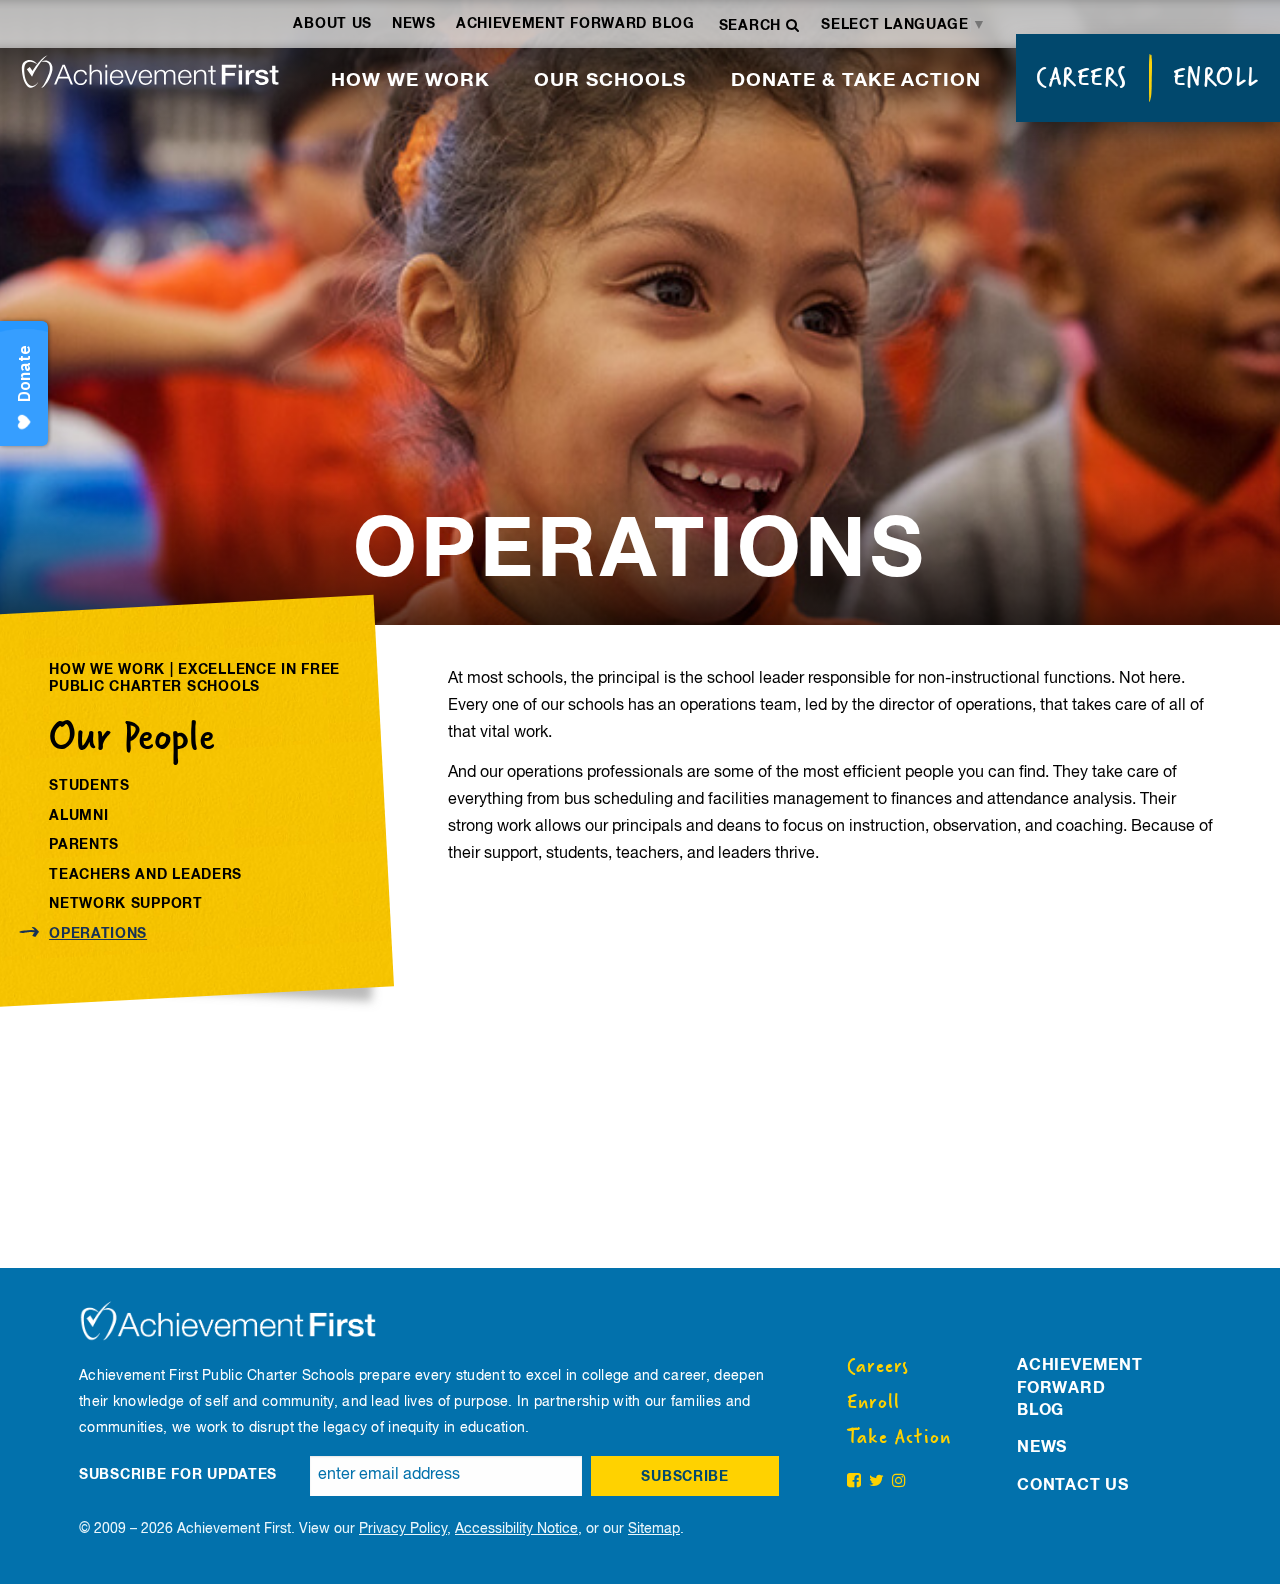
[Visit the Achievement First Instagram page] (899, 1482)
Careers (1082, 77)
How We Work (410, 80)
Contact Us (1073, 1485)
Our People (132, 736)
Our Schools (610, 80)
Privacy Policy (403, 1529)
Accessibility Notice (516, 1529)
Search (752, 26)
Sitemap (654, 1529)
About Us (332, 24)
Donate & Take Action (856, 80)
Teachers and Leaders (145, 875)
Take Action (899, 1437)
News (414, 24)
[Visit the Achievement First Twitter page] (876, 1482)
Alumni (78, 816)
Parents (84, 845)
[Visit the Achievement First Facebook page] (854, 1482)
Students (89, 786)
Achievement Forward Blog (575, 24)
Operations (98, 934)
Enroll (1216, 77)
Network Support (126, 904)
